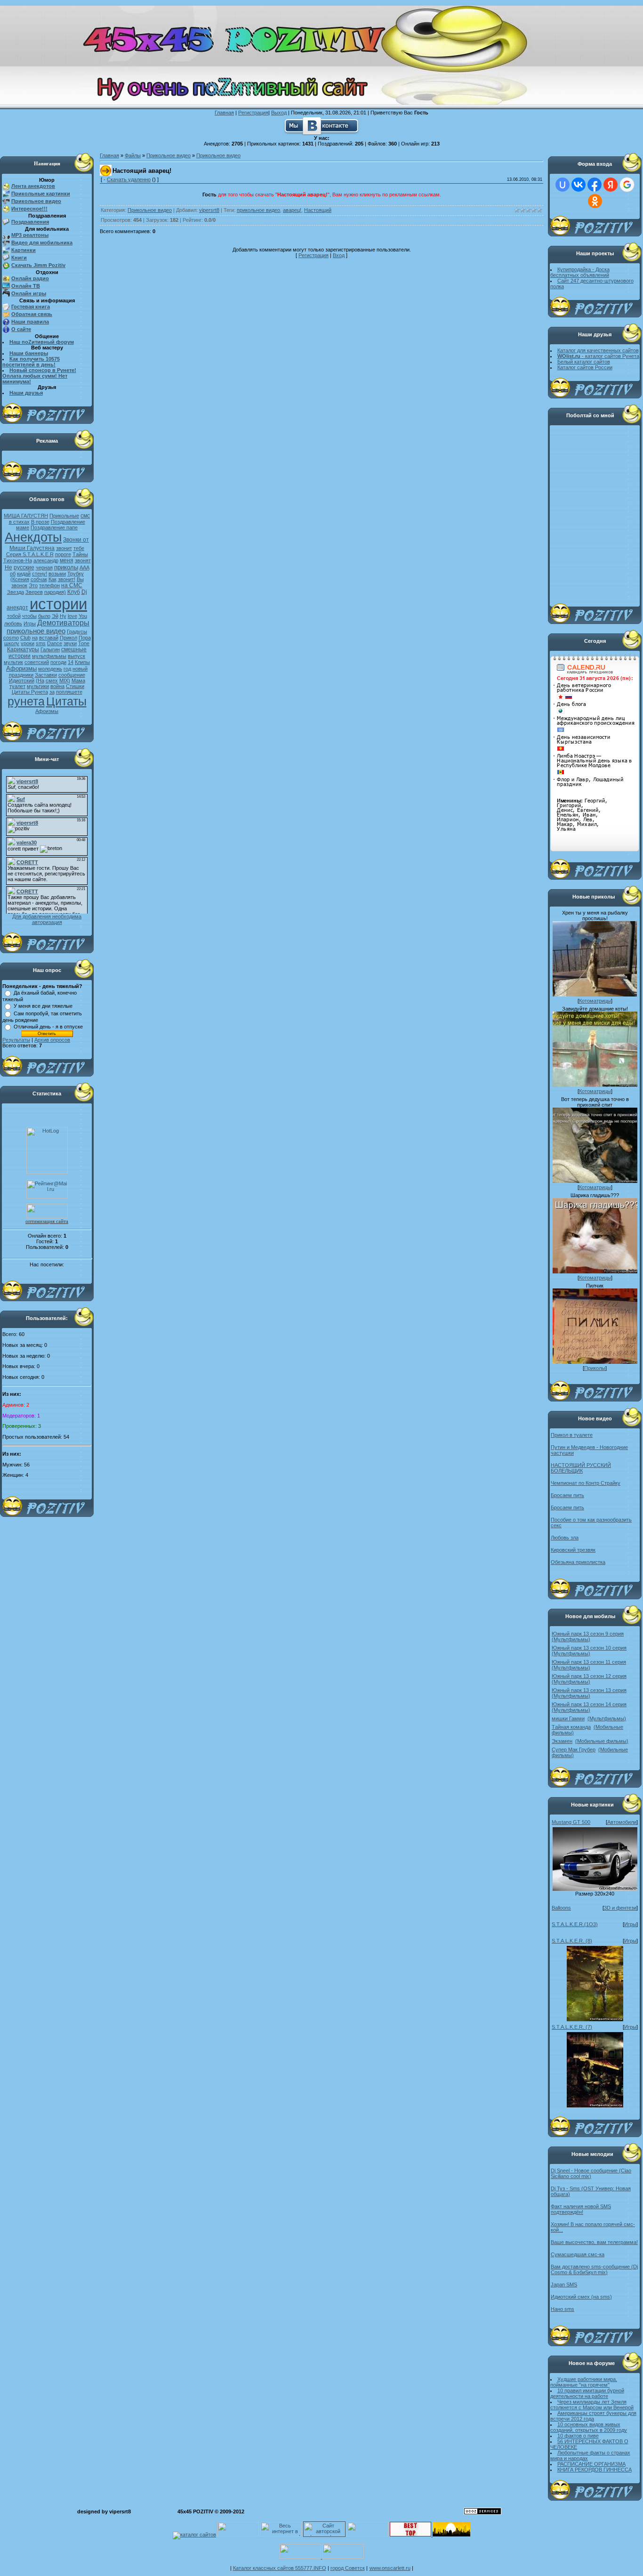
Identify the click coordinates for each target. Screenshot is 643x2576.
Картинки (24, 250)
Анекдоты (33, 537)
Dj (84, 592)
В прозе (40, 522)
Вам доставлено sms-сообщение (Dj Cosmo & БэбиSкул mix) (594, 2269)
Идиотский (22, 680)
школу (12, 643)
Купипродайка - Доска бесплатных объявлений (580, 272)
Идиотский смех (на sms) (581, 2297)
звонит (64, 548)
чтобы (29, 616)
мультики (38, 686)
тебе (79, 548)
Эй (55, 616)
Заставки (46, 675)
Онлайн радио (30, 278)
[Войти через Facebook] (595, 185)
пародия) (55, 592)
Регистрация (253, 113)
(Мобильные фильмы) (602, 1741)
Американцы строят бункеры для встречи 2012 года (593, 2416)
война (57, 686)
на (35, 638)
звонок (19, 585)
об (13, 574)
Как (52, 579)
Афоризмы (21, 668)
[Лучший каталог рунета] (410, 2535)
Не (8, 567)
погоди (58, 662)
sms (41, 643)
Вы (80, 579)
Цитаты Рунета (30, 692)
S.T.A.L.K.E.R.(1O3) (575, 1924)
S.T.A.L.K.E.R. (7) (572, 2027)
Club (25, 638)
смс (85, 516)
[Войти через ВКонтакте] (579, 185)
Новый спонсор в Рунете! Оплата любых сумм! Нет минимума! (39, 376)
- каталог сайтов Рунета (598, 356)
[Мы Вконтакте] (321, 125)
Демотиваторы (63, 623)
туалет (17, 686)
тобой (14, 616)
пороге (63, 554)
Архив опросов (52, 1040)
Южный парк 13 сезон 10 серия (589, 1648)
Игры (30, 624)
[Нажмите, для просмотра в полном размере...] (595, 1889)
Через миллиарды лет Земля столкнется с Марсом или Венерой (592, 2405)
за (52, 692)
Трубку (76, 574)
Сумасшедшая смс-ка (578, 2254)
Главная (224, 113)
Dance (55, 643)
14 (71, 662)
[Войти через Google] (627, 185)
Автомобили (622, 1822)
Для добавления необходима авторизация (47, 919)
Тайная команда (571, 1727)
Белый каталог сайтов (584, 362)
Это (33, 585)
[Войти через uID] (563, 185)
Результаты (16, 1040)
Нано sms (563, 2309)
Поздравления (30, 222)
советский (37, 662)
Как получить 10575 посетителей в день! (31, 362)
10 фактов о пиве (578, 2436)
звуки (70, 643)
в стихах (19, 522)
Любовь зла (565, 1538)
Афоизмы (47, 711)
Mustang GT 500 (571, 1822)
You (83, 616)
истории (58, 604)
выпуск (76, 656)
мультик (13, 662)
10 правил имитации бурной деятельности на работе (587, 2393)
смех (52, 680)
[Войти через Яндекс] (611, 185)
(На (40, 680)
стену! (40, 574)
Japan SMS (564, 2284)
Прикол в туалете (572, 1435)
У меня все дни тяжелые (43, 1006)
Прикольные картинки (41, 194)
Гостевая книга (31, 307)
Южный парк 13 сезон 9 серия (588, 1634)
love (72, 616)
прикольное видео (36, 631)
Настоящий (318, 210)
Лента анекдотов (33, 186)
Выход (279, 113)
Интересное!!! (29, 209)
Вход (339, 255)
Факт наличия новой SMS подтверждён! (581, 2209)
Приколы (595, 1368)
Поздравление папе (54, 527)
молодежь (50, 669)
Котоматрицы (595, 1001)
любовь (13, 624)
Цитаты (66, 701)
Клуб (74, 592)
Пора (85, 638)
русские (24, 567)
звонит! (67, 579)
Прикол (68, 638)
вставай (49, 638)
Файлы (133, 155)
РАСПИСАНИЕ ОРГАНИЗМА (591, 2464)
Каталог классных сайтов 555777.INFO (280, 2568)
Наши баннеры (29, 353)
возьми (57, 574)
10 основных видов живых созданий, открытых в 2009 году (589, 2427)
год (67, 669)
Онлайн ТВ (26, 286)
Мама (78, 680)
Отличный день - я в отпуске (48, 1027)
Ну (63, 616)
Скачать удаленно (129, 179)
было (44, 616)
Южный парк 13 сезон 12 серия (589, 1676)
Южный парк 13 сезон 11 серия (589, 1662)
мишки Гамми (568, 1718)
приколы (66, 567)
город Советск (348, 2568)
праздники (21, 675)
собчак (39, 579)
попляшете (69, 692)
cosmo (11, 638)
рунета (26, 701)
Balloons (561, 1908)
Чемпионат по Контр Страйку (586, 1483)
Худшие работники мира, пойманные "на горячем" (584, 2382)
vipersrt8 (209, 210)
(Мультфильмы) (571, 1639)
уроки (28, 643)
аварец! (292, 210)
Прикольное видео (169, 155)
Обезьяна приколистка (578, 1562)
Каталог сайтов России (585, 367)
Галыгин (50, 649)
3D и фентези (620, 1908)
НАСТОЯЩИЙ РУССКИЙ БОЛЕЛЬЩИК (581, 1468)
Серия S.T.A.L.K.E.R (30, 554)
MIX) (65, 680)
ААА (84, 567)
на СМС (72, 585)
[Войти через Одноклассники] (595, 201)
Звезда (16, 592)
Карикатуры (23, 649)
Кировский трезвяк (573, 1550)
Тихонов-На (18, 560)
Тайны (80, 554)
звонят (83, 560)
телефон (49, 585)
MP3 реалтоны (30, 235)
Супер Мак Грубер (574, 1750)
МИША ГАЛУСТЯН (26, 516)
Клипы (82, 662)
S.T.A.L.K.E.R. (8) (572, 1941)
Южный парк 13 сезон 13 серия (589, 1690)
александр (46, 560)
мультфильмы (49, 656)
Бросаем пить (567, 1495)
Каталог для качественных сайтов (598, 350)
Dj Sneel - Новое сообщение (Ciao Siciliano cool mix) (591, 2173)
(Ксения (20, 579)
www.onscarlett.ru (390, 2568)
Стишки (75, 686)
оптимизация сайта (47, 1221)
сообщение (72, 675)
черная (44, 567)
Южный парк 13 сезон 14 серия (589, 1704)
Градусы (77, 632)
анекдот (17, 608)
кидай (24, 574)
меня (67, 560)
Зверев (34, 592)
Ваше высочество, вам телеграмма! (594, 2242)
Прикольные (64, 516)
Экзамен (562, 1741)
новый (80, 669)
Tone (84, 643)
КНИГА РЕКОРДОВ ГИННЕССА (595, 2470)
